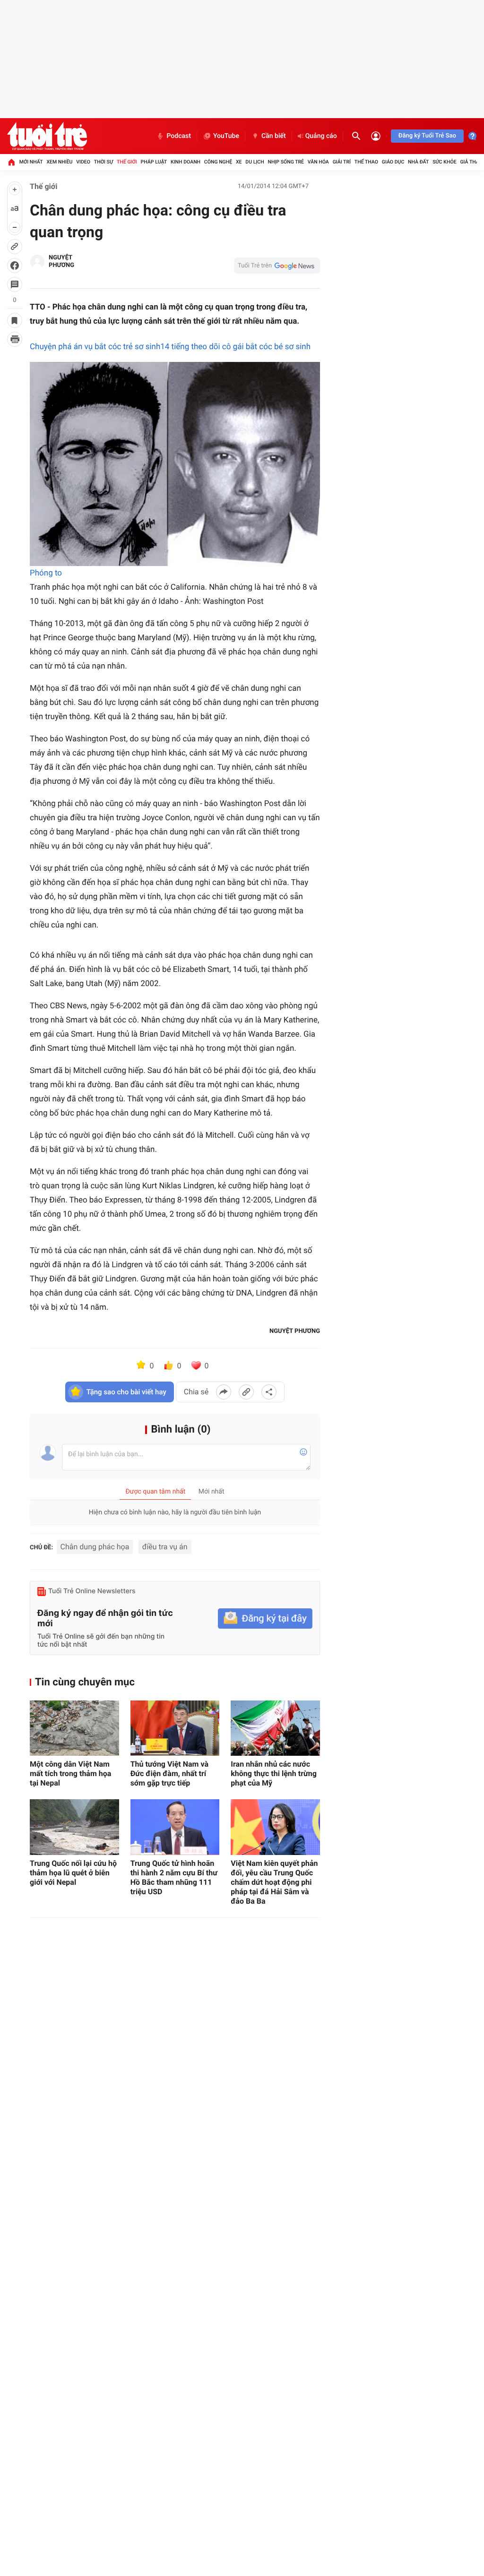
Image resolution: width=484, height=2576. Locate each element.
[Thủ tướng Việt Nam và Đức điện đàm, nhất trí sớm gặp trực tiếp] (175, 1728)
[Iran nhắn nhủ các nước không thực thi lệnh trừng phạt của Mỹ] (275, 1728)
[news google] (277, 266)
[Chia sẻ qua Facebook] (224, 1392)
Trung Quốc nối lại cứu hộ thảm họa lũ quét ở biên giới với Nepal (73, 1873)
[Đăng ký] (265, 1619)
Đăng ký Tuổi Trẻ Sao (427, 136)
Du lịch (255, 162)
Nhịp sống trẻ (286, 162)
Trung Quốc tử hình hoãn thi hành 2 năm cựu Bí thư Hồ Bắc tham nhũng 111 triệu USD (174, 1877)
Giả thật (471, 162)
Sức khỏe (444, 162)
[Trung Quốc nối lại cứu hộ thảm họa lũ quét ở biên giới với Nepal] (74, 1827)
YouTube (226, 136)
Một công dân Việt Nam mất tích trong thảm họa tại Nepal (70, 1773)
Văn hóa (318, 162)
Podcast (179, 136)
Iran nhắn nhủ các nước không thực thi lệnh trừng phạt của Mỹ (274, 1773)
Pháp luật (154, 162)
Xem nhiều (59, 162)
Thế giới (127, 162)
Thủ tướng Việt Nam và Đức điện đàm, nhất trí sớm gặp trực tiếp (169, 1773)
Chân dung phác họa (95, 1547)
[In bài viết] (15, 339)
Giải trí (342, 162)
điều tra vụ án (165, 1547)
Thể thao (366, 162)
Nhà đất (418, 162)
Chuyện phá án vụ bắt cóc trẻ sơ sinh (95, 347)
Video (83, 162)
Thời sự (104, 162)
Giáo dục (393, 162)
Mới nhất (31, 162)
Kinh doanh (186, 162)
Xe (239, 162)
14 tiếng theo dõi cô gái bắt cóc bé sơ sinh (235, 347)
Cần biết (274, 136)
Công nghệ (218, 162)
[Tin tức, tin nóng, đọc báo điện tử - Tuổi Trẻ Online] (47, 136)
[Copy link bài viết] (246, 1392)
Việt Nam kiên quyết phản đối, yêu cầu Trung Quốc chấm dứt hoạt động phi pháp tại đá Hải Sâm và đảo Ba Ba (274, 1882)
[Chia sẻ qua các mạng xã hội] (269, 1392)
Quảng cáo (321, 136)
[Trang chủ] (11, 162)
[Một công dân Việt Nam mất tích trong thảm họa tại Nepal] (74, 1728)
